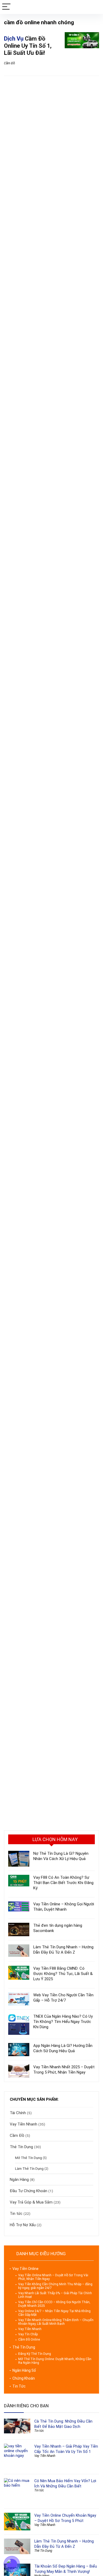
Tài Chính (18, 2113)
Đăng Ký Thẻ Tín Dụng (35, 2354)
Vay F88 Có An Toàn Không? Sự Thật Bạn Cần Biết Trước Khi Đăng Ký (63, 1883)
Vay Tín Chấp (28, 2334)
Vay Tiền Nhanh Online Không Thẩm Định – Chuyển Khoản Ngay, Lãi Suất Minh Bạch (56, 2322)
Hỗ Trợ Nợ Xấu (23, 2225)
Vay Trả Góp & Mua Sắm (31, 2202)
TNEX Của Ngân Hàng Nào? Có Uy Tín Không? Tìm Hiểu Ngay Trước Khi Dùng (63, 2022)
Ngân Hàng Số (24, 2370)
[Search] (95, 7)
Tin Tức (19, 2386)
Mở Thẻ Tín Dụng (29, 2158)
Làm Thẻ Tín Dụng (29, 2168)
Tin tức (16, 2214)
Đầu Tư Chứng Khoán (29, 2191)
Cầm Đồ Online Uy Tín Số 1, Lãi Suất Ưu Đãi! (28, 46)
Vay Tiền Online (25, 2269)
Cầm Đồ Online (29, 2340)
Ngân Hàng (19, 2180)
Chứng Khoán (24, 2378)
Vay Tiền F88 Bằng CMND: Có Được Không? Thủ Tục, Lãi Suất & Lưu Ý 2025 (63, 1974)
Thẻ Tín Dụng (21, 2147)
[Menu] (6, 7)
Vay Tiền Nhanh (24, 2124)
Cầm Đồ (10, 63)
